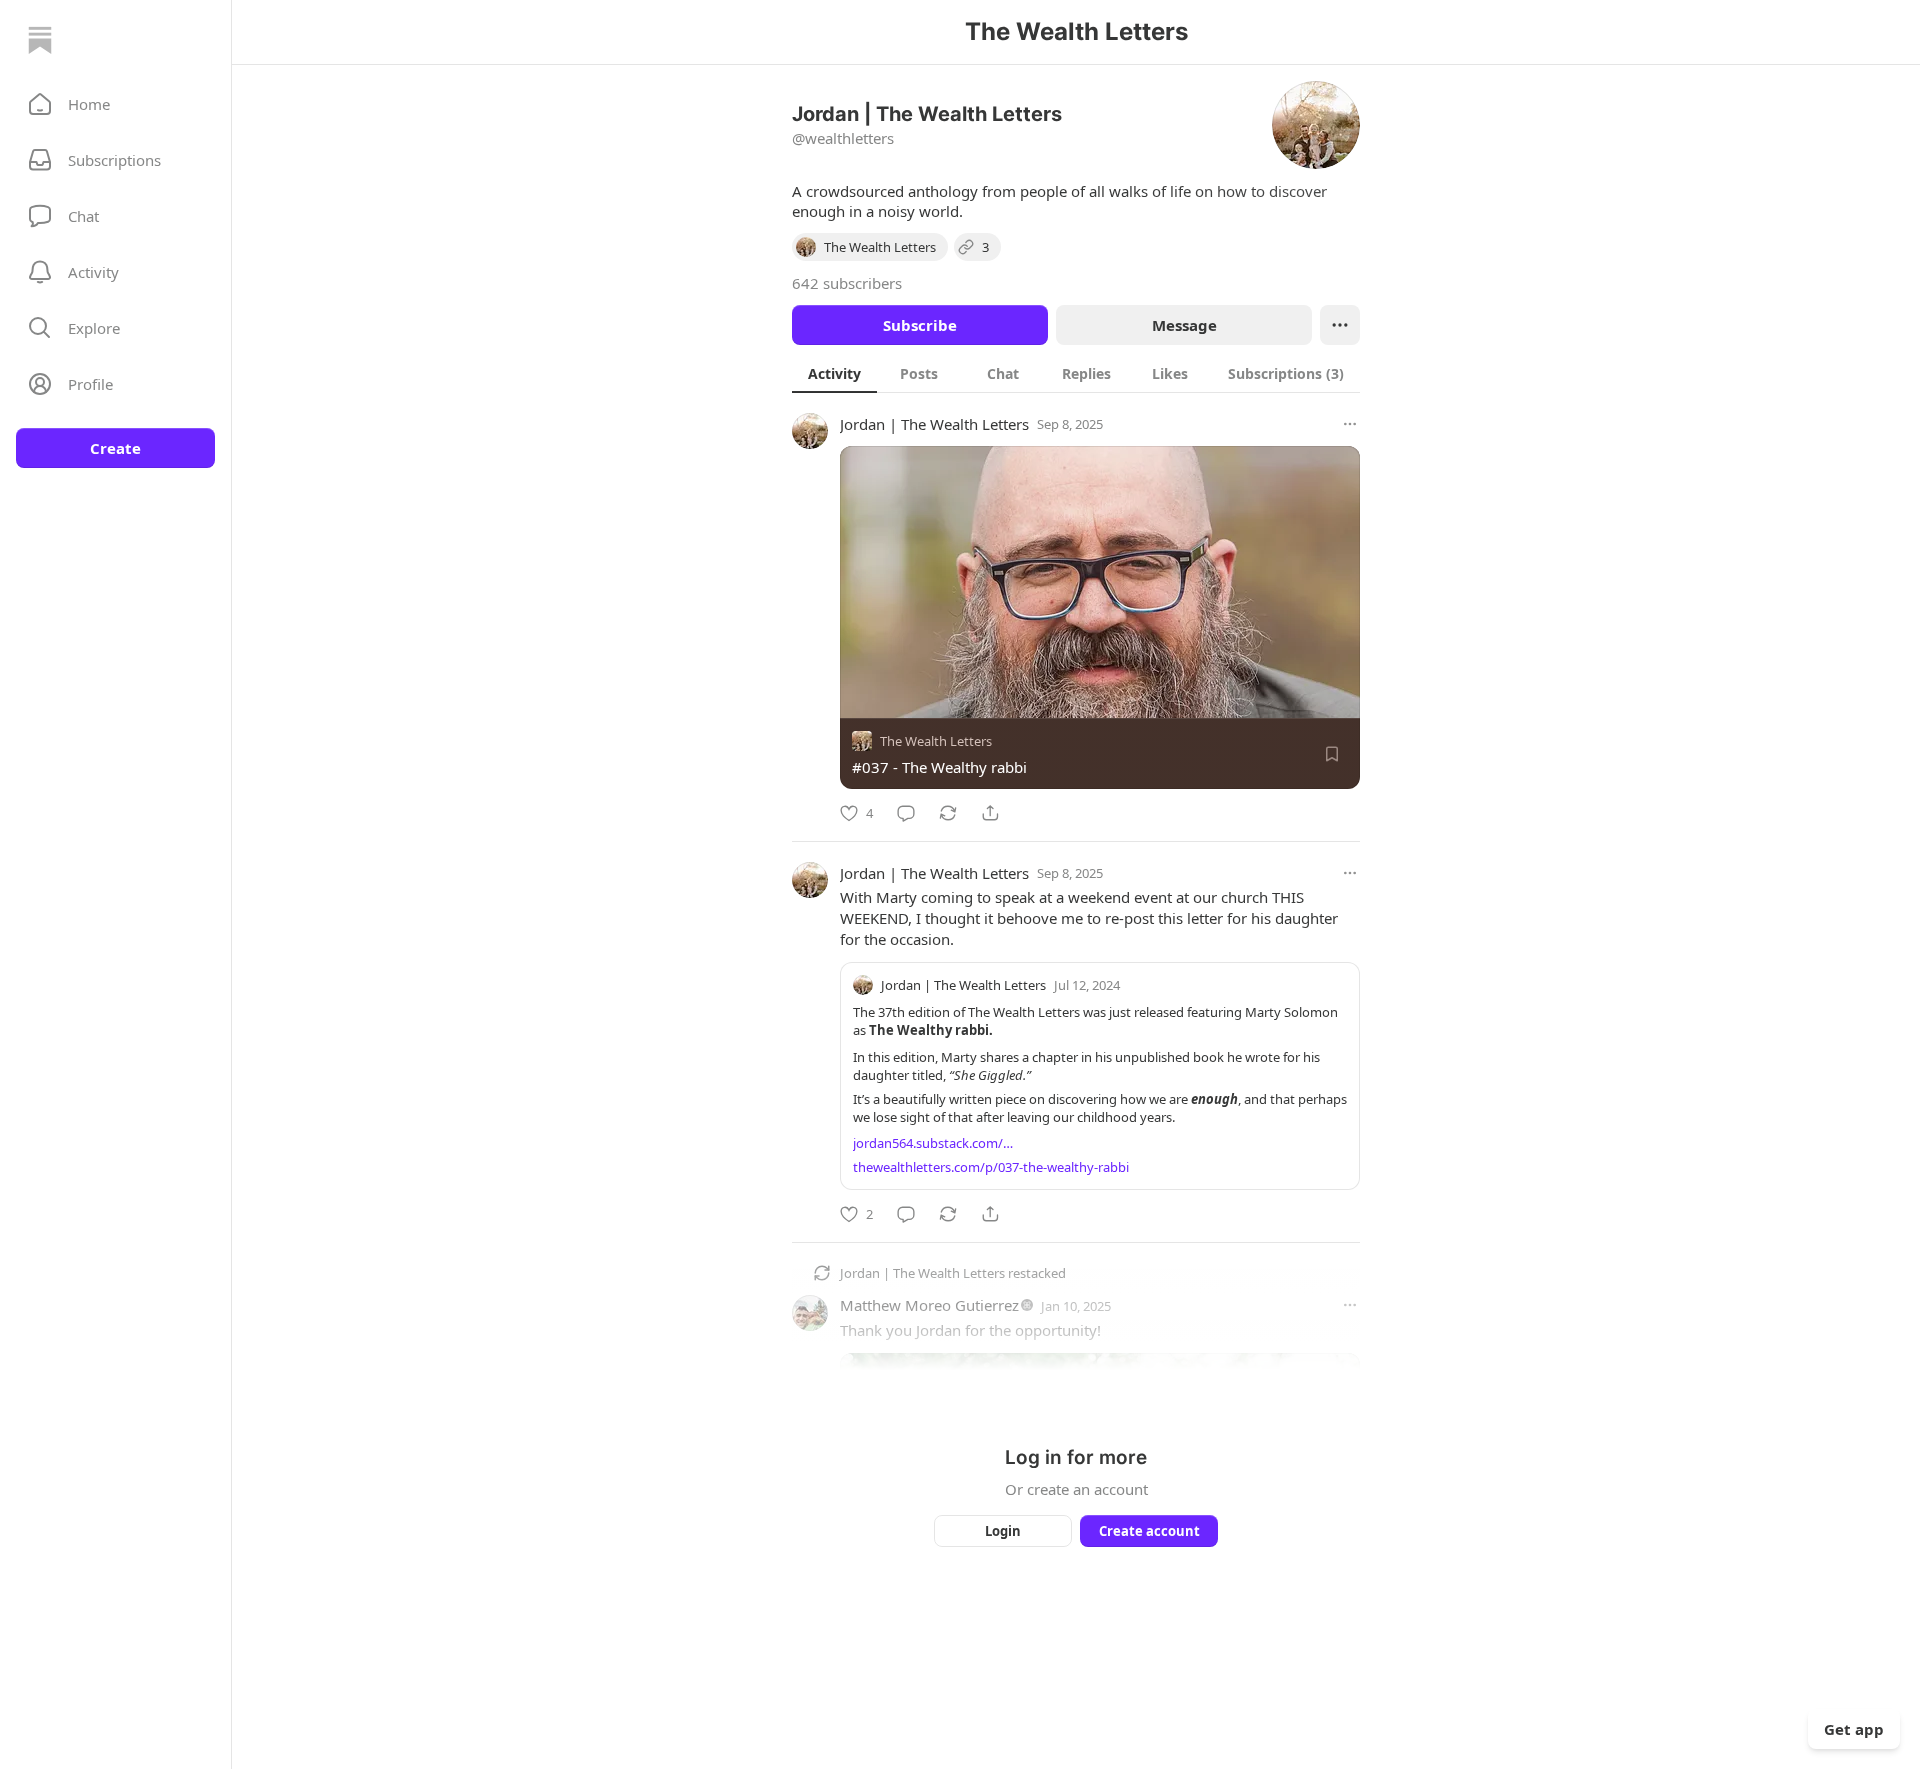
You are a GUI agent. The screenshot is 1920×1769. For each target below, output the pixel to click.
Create (115, 448)
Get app (1854, 1729)
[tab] (834, 373)
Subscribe (920, 325)
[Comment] (906, 813)
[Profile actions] (1340, 325)
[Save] (1332, 754)
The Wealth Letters (936, 741)
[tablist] (1076, 373)
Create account (1149, 1531)
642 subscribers (847, 283)
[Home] (40, 40)
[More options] (1350, 424)
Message (1184, 325)
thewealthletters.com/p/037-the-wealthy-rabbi (991, 1167)
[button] (115, 104)
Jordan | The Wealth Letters (934, 424)
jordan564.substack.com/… (933, 1143)
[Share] (990, 813)
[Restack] (948, 813)
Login (1003, 1531)
